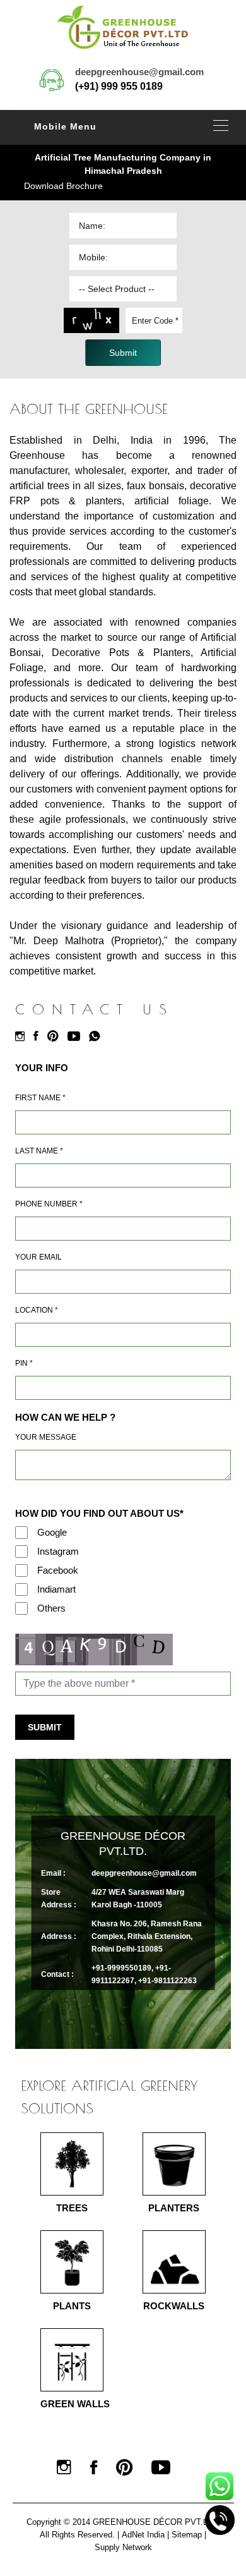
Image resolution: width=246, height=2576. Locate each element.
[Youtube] (77, 1036)
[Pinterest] (56, 1036)
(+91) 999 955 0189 (119, 86)
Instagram (58, 1551)
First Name (40, 1098)
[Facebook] (39, 1036)
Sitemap (187, 2535)
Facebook (58, 1570)
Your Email (38, 1257)
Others (51, 1608)
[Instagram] (23, 1036)
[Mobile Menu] (221, 125)
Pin (24, 1363)
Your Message (46, 1437)
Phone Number (49, 1204)
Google (52, 1532)
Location (37, 1310)
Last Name (39, 1151)
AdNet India (143, 2535)
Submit (45, 1727)
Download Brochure (63, 186)
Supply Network (123, 2547)
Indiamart (56, 1589)
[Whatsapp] (98, 1036)
